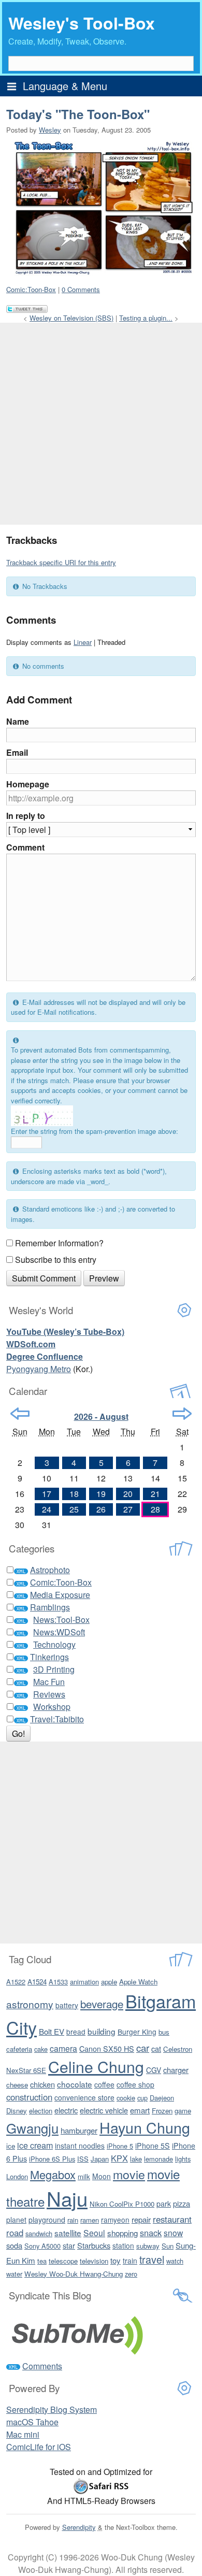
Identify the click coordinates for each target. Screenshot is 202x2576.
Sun (168, 2246)
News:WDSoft (59, 1632)
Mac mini (23, 2434)
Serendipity (79, 2527)
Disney (17, 2111)
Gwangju (32, 2128)
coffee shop (135, 2084)
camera (63, 2048)
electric (66, 2110)
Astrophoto (50, 1570)
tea (42, 2261)
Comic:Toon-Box (31, 289)
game (183, 2111)
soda (14, 2245)
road (15, 2233)
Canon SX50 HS (107, 2048)
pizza (182, 2203)
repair (141, 2219)
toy (116, 2260)
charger (176, 2070)
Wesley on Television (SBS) (71, 318)
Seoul (94, 2233)
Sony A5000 (42, 2246)
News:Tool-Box (61, 1620)
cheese (17, 2085)
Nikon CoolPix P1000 (122, 2204)
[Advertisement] (101, 424)
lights (183, 2159)
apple (109, 1982)
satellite (68, 2233)
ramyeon (115, 2220)
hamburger (79, 2130)
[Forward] (182, 1414)
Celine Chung (96, 2066)
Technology (54, 1644)
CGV (154, 2070)
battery (67, 2005)
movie (129, 2174)
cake (41, 2049)
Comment (25, 847)
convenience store (84, 2097)
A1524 (37, 1982)
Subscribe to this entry (56, 1260)
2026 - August (101, 1416)
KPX (119, 2158)
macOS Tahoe (32, 2422)
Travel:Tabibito (57, 1719)
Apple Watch (138, 1982)
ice (11, 2146)
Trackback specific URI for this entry (61, 562)
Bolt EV (52, 2031)
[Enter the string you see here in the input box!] (42, 1116)
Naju (67, 2198)
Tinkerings (49, 1657)
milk (84, 2176)
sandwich (39, 2233)
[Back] (20, 1414)
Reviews (49, 1694)
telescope (63, 2261)
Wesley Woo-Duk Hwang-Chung (74, 2274)
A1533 (58, 1982)
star (69, 2245)
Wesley (50, 130)
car (143, 2048)
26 (101, 1509)
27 (128, 1509)
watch (175, 2261)
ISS (83, 2159)
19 (101, 1494)
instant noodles (80, 2146)
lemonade (158, 2159)
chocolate (75, 2084)
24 (47, 1509)
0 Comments (81, 289)
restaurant (172, 2219)
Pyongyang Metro (39, 1369)
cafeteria (19, 2049)
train (130, 2261)
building (102, 2031)
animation (84, 1982)
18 (74, 1494)
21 (155, 1494)
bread (76, 2032)
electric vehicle (104, 2110)
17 (47, 1494)
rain (73, 2220)
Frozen (162, 2111)
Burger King (137, 2032)
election (41, 2111)
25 (74, 1509)
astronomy (30, 2004)
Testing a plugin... (146, 318)
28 (155, 1509)
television (94, 2261)
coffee (104, 2084)
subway (148, 2246)
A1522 (16, 1982)
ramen (90, 2220)
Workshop (52, 1707)
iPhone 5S (153, 2146)
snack (151, 2233)
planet (16, 2220)
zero (131, 2274)
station (123, 2246)
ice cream (35, 2145)
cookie (126, 2098)
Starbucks (94, 2245)
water (14, 2274)
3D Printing (54, 1669)
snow (173, 2233)
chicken (42, 2084)
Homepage (28, 784)
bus (164, 2032)
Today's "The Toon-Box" (78, 114)
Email (17, 752)
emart (140, 2110)
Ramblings (50, 1607)
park (164, 2204)
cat (156, 2048)
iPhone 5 (120, 2146)
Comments (42, 2366)
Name (18, 721)
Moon (102, 2176)
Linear (83, 642)
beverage (102, 2004)
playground (47, 2220)
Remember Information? (59, 1243)
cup (142, 2098)
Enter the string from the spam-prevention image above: (95, 1131)
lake (136, 2159)
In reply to (26, 816)
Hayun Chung (145, 2127)
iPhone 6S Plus (52, 2159)
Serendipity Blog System (52, 2409)
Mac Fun (49, 1682)
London (17, 2176)
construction (29, 2097)
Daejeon (162, 2098)
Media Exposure (60, 1595)
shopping (122, 2233)
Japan (100, 2159)
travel (152, 2259)
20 (128, 1494)
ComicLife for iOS (39, 2447)
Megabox (53, 2174)
